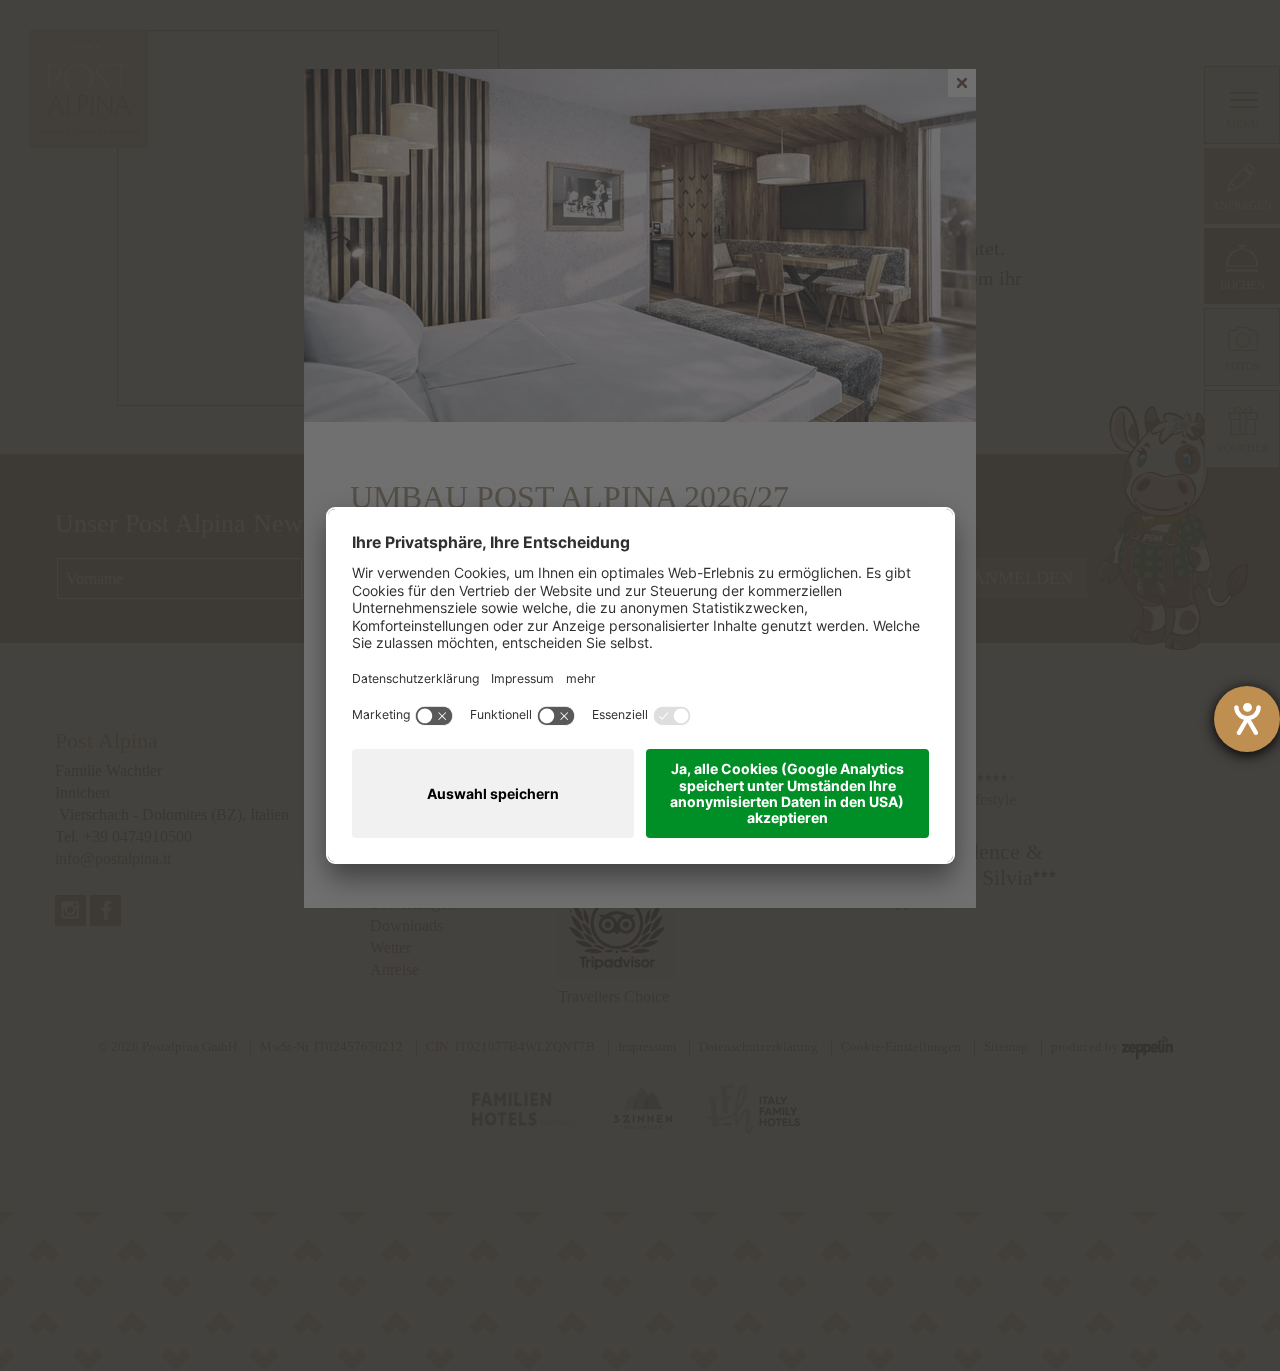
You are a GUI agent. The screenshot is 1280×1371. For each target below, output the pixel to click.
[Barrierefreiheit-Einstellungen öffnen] (1247, 719)
